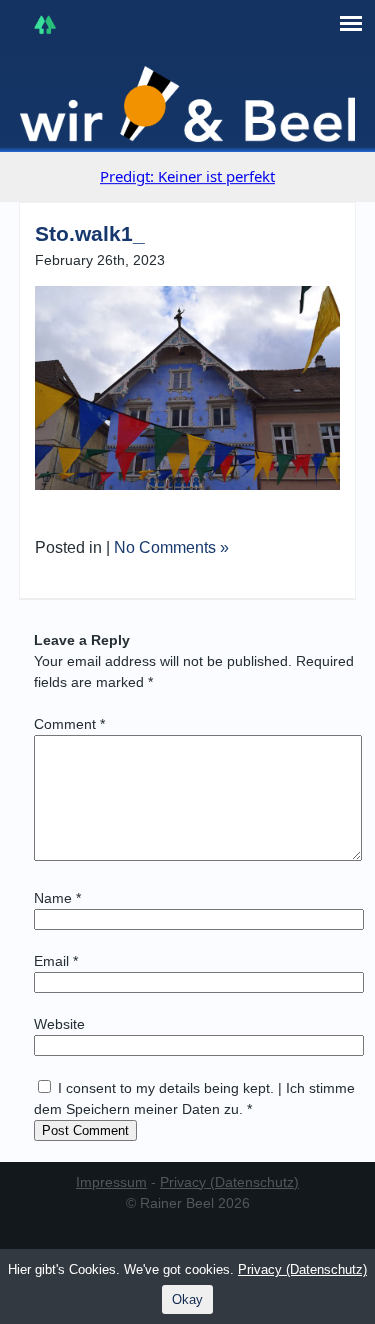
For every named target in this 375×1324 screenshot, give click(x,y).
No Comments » (171, 547)
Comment (69, 724)
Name (57, 898)
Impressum (111, 1182)
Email (56, 961)
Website (59, 1024)
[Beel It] (188, 104)
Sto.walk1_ (90, 233)
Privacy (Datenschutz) (229, 1182)
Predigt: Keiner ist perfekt (187, 176)
